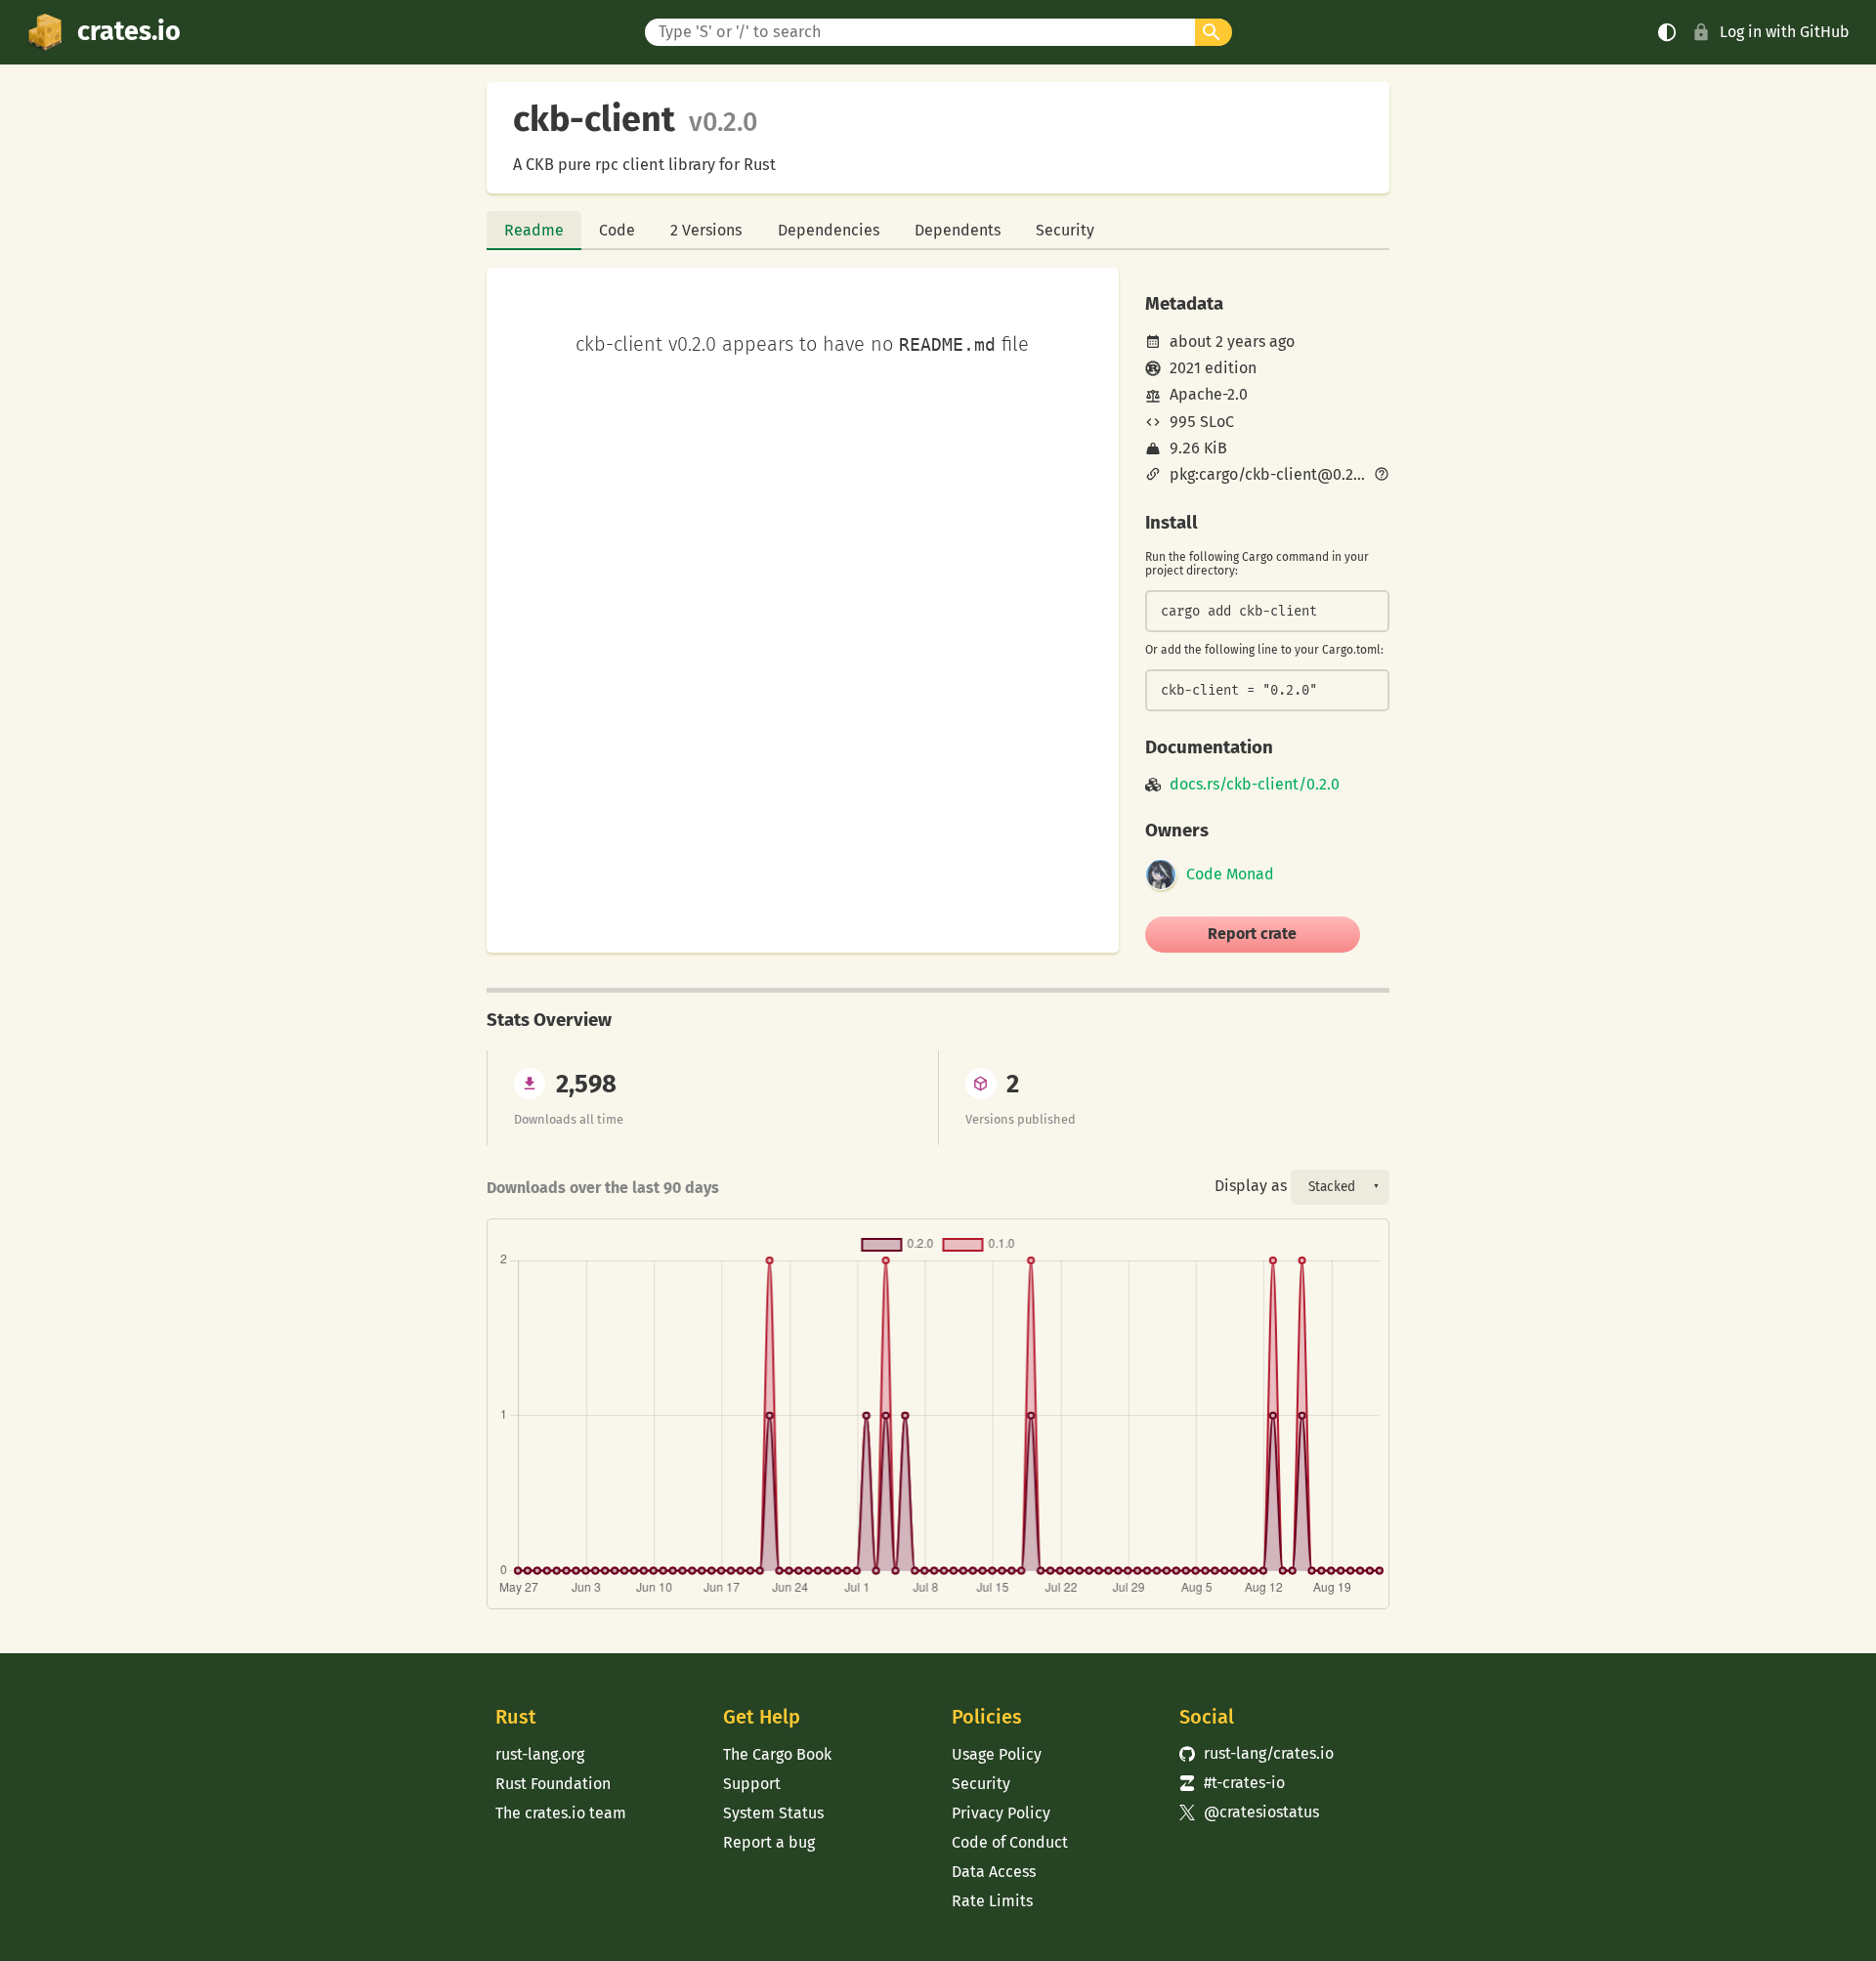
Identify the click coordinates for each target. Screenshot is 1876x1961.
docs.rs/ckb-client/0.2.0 (1255, 785)
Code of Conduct (1010, 1842)
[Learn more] (1382, 476)
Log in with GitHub (1785, 32)
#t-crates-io (1232, 1783)
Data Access (994, 1872)
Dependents (958, 230)
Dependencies (829, 230)
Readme (534, 230)
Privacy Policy (1001, 1813)
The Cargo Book (777, 1754)
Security (1065, 230)
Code (617, 230)
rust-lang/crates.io (1257, 1753)
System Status (773, 1813)
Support (752, 1784)
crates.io (129, 31)
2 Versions (706, 230)
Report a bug (769, 1842)
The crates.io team (561, 1813)
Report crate (1252, 934)
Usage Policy (997, 1754)
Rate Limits (992, 1901)
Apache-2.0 (1209, 394)
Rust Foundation (553, 1784)
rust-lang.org (540, 1754)
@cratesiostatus (1249, 1812)
